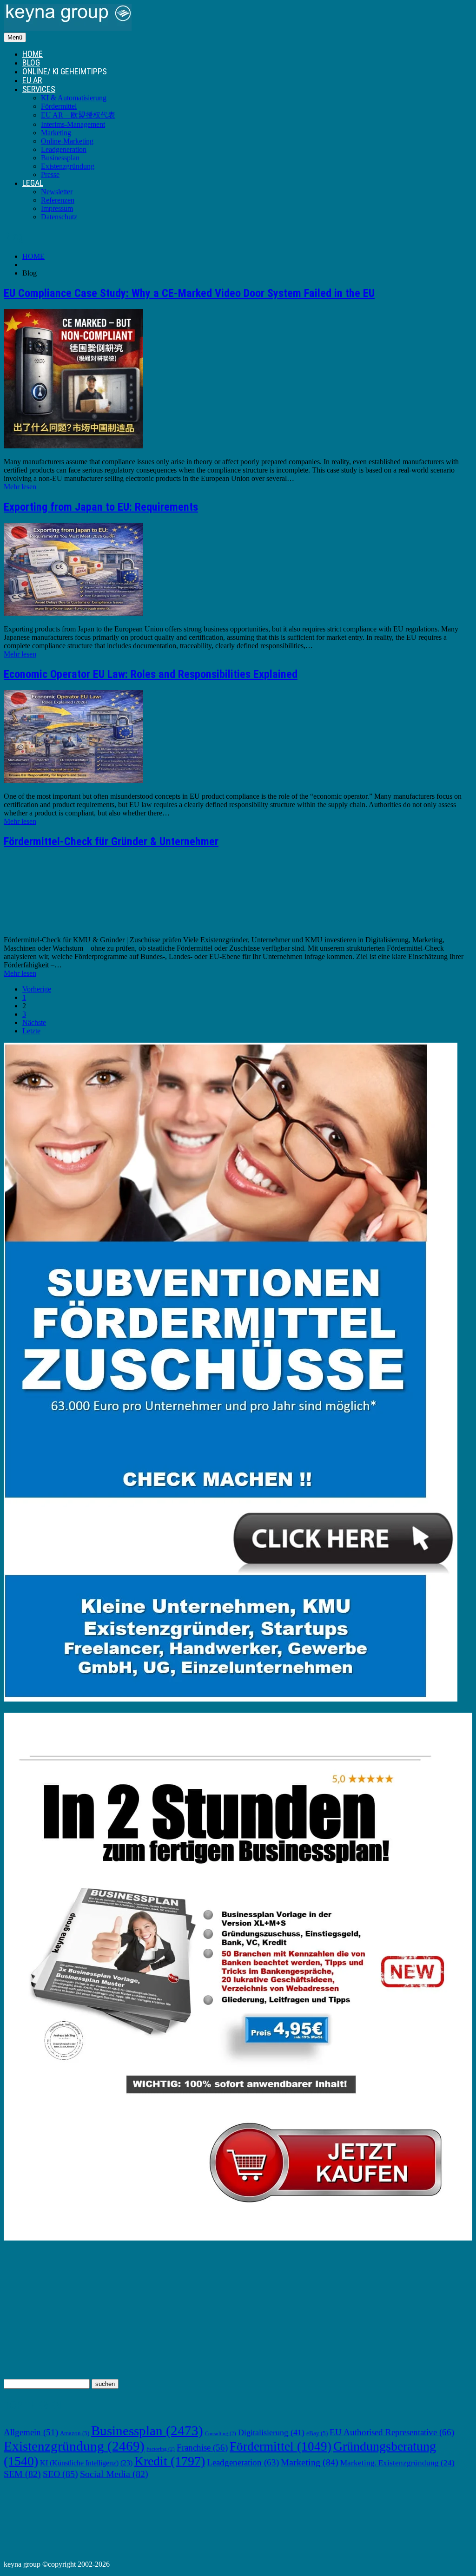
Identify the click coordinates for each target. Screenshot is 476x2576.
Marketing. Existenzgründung (397, 2463)
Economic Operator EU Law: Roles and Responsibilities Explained (151, 674)
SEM (22, 2474)
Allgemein (31, 2432)
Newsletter (57, 192)
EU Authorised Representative (392, 2432)
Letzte (31, 1031)
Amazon (75, 2433)
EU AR (32, 80)
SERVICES (39, 89)
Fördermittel (59, 106)
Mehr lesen (20, 487)
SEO (60, 2474)
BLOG (31, 62)
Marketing (56, 133)
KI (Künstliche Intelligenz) (86, 2463)
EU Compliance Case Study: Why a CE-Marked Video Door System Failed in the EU (189, 293)
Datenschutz (59, 217)
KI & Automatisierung (74, 98)
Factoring (161, 2449)
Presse (50, 174)
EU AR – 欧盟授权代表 (78, 115)
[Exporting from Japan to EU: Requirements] (73, 613)
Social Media (114, 2474)
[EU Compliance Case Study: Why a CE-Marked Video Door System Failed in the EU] (73, 446)
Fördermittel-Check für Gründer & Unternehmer (111, 841)
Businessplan (60, 158)
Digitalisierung (271, 2432)
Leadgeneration (64, 149)
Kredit (170, 2461)
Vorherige (37, 989)
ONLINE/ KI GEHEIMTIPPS (65, 71)
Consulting (221, 2434)
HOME (33, 54)
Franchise (202, 2448)
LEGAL (33, 183)
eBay (317, 2433)
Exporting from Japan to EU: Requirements (101, 507)
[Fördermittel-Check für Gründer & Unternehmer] (73, 924)
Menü (15, 37)
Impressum (57, 208)
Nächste (34, 1022)
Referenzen (58, 200)
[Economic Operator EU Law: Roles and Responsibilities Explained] (73, 780)
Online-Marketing (67, 141)
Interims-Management (73, 124)
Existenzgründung (68, 166)
